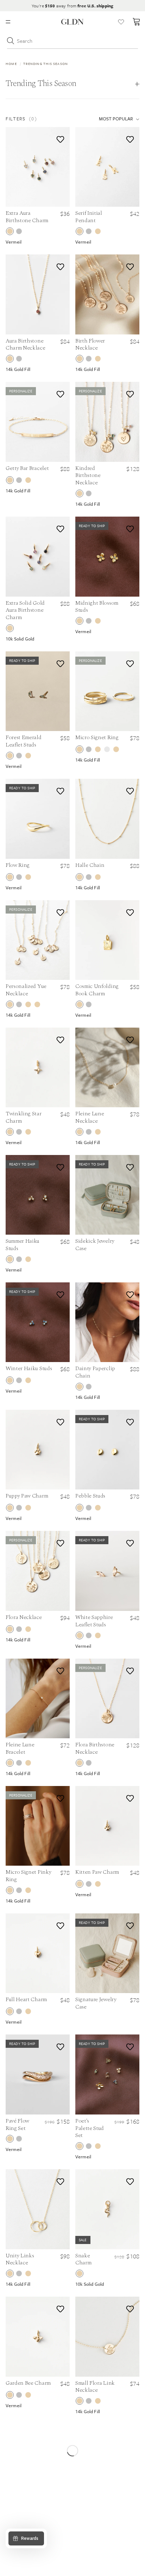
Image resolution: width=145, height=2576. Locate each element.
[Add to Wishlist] (59, 138)
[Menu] (8, 22)
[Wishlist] (121, 22)
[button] (43, 119)
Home (11, 64)
